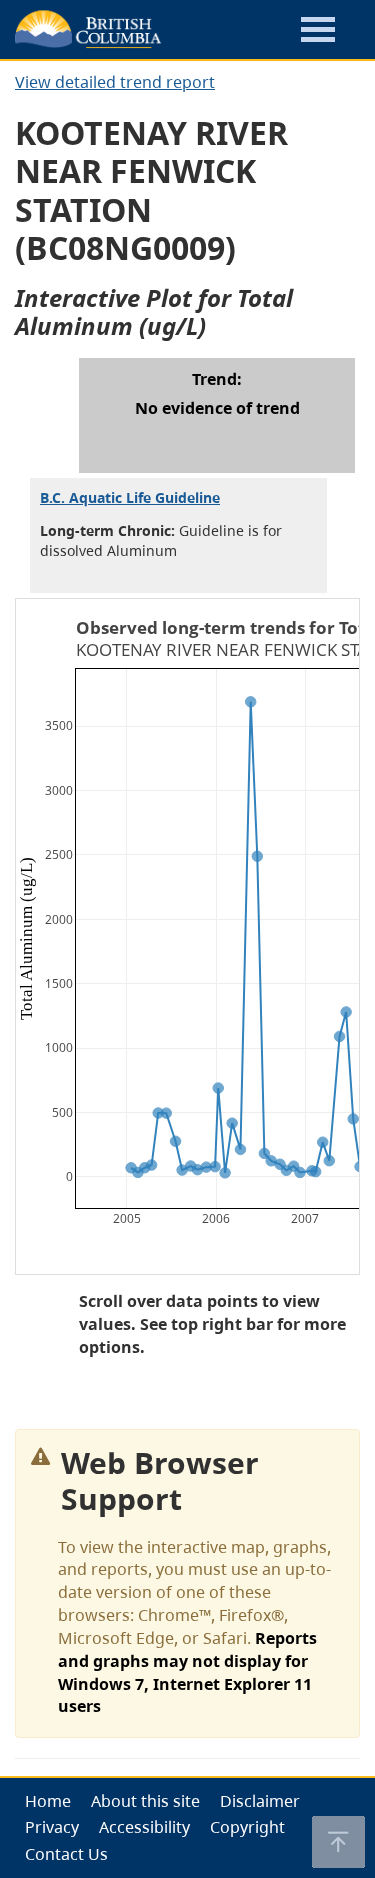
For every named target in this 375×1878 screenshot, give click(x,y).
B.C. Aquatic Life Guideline (130, 497)
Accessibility (144, 1827)
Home (48, 1801)
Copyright (247, 1827)
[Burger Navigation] (318, 32)
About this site (145, 1801)
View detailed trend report (115, 82)
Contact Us (66, 1854)
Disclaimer (260, 1801)
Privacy (52, 1827)
